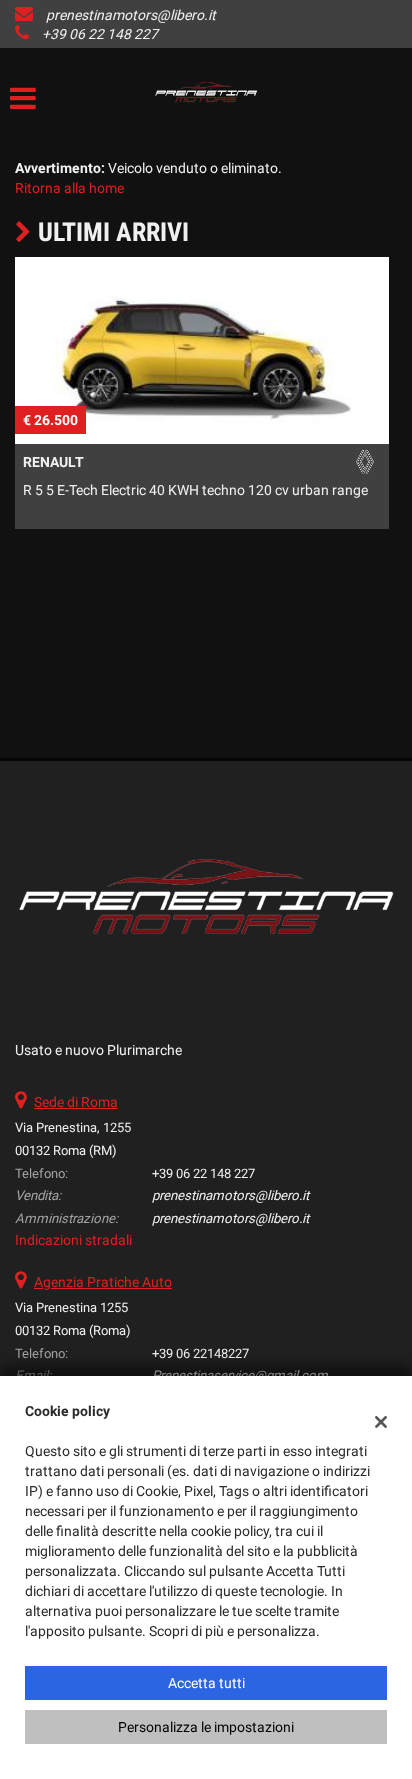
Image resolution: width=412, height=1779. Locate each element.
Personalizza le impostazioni (206, 1727)
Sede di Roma (76, 1102)
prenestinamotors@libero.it (131, 15)
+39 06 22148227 (200, 1353)
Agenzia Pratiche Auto (103, 1282)
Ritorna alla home (69, 188)
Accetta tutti (206, 1683)
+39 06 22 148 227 (100, 34)
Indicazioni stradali (73, 1240)
